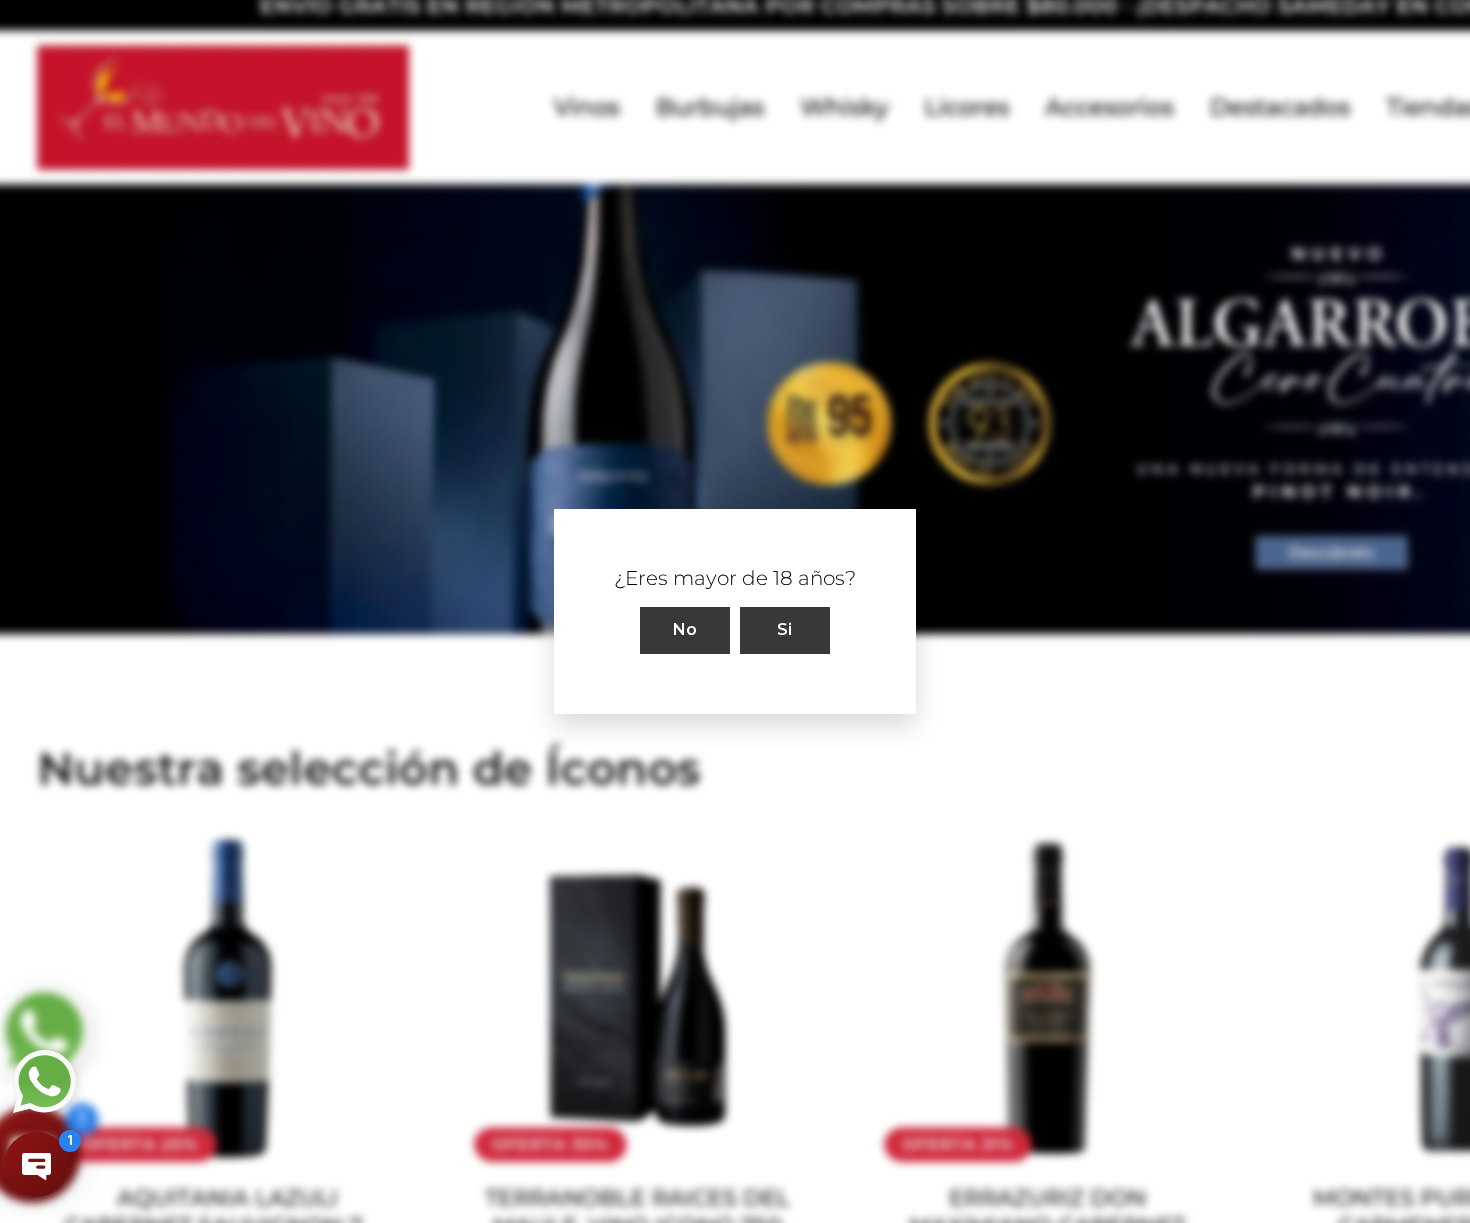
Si (785, 629)
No (685, 629)
